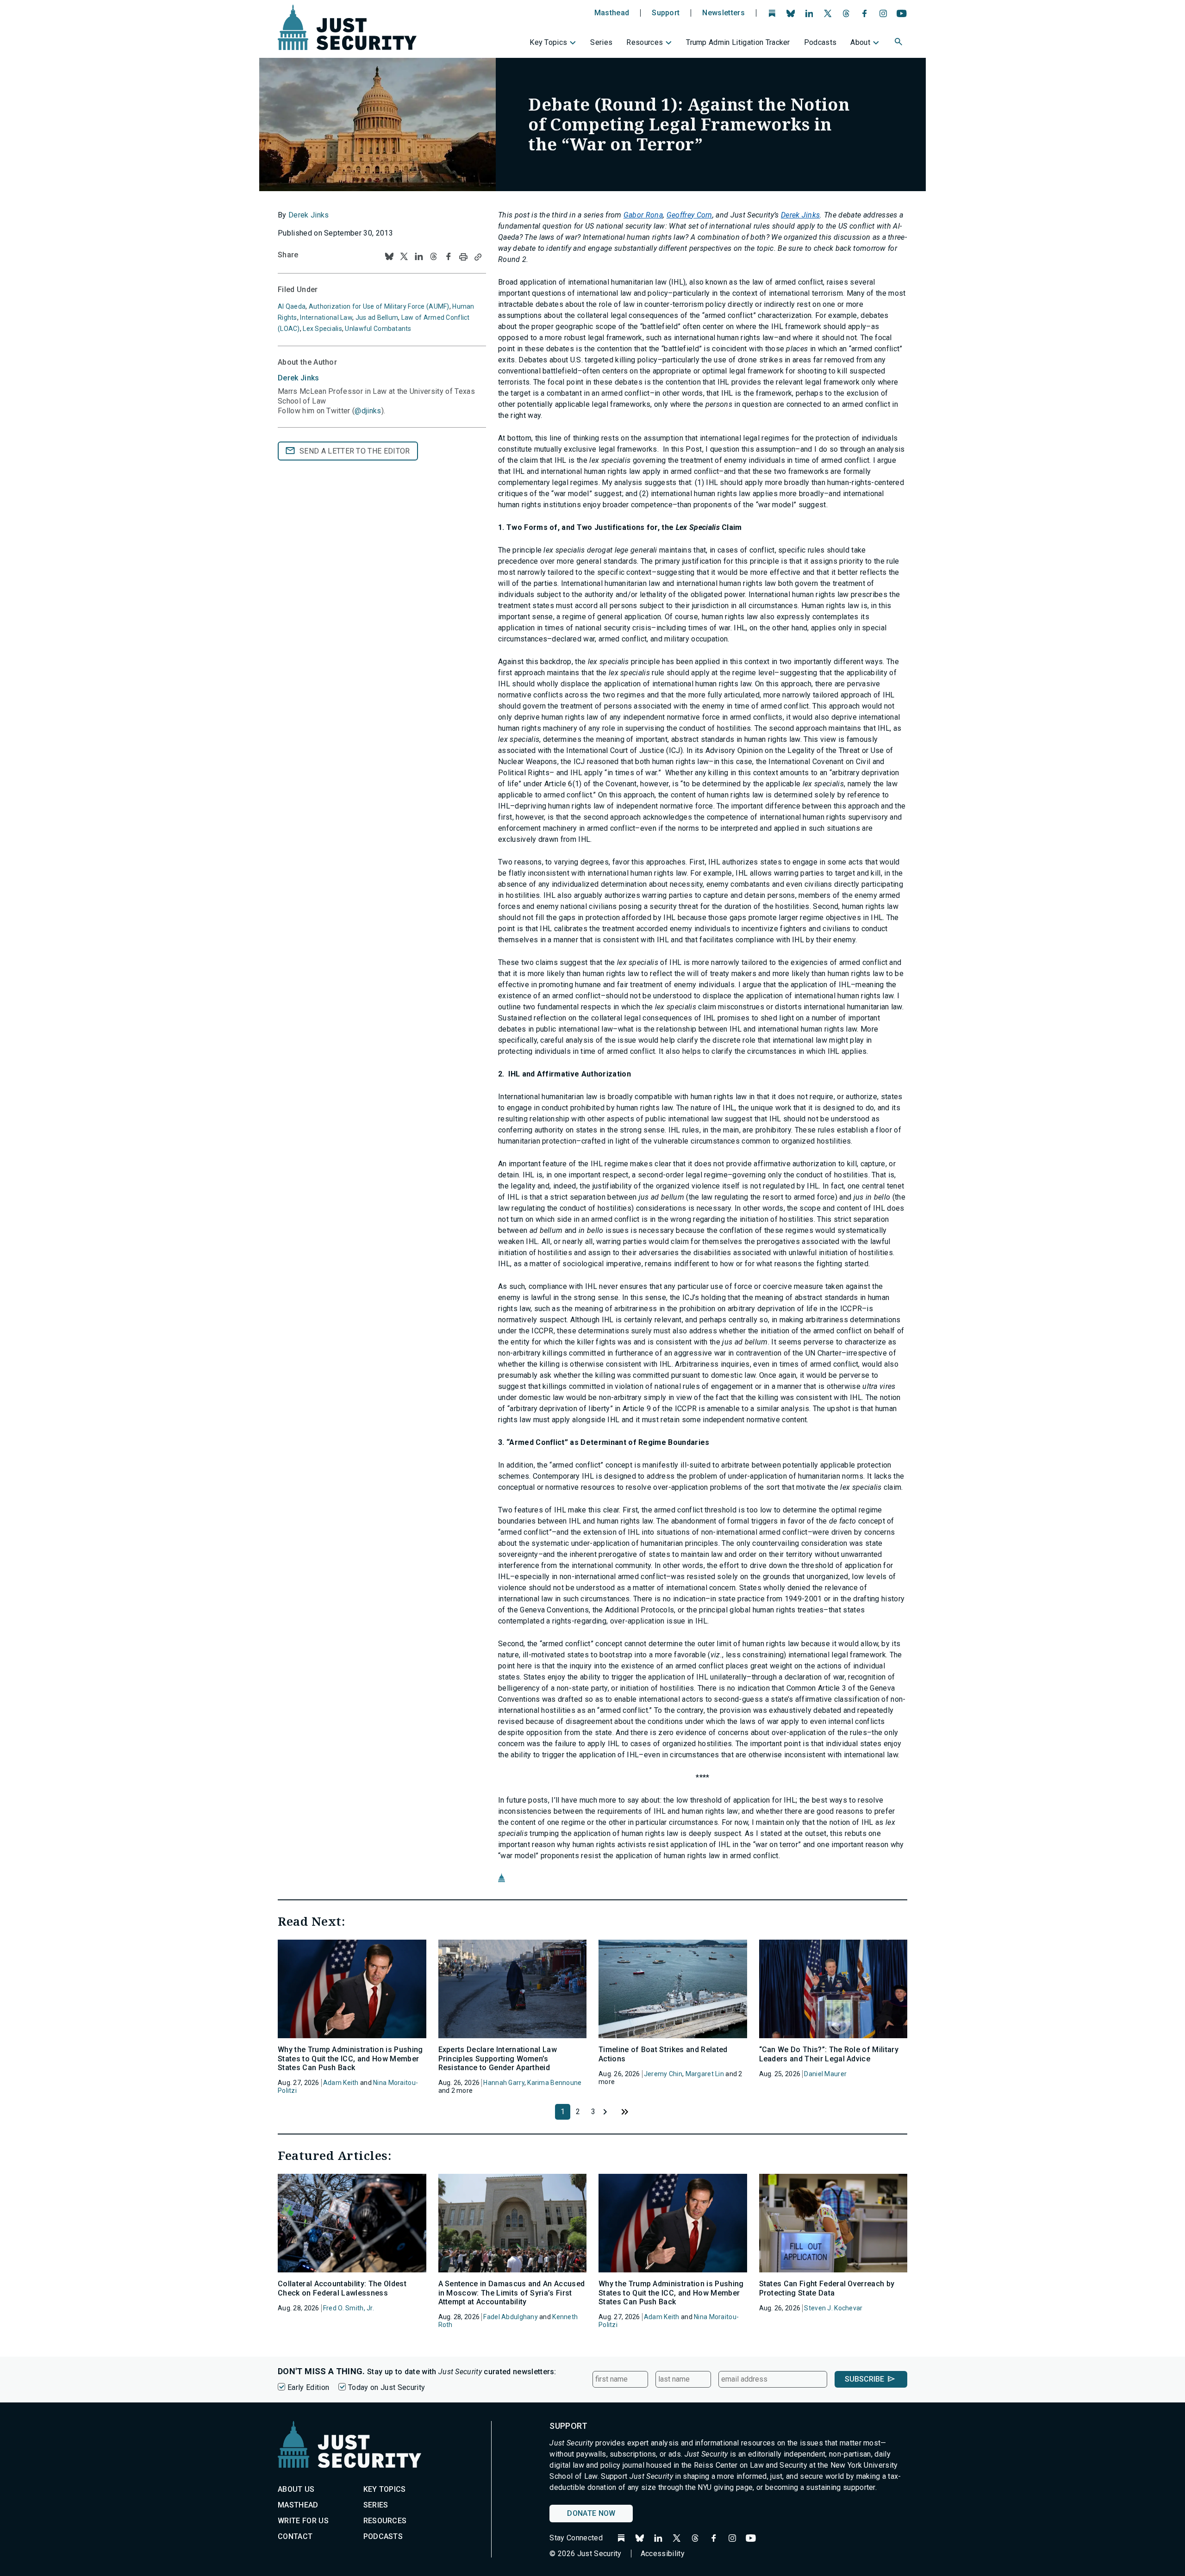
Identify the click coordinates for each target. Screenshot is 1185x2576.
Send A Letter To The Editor (355, 451)
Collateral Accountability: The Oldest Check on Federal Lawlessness (342, 2288)
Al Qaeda (292, 306)
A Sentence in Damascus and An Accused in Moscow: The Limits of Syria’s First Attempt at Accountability (512, 2293)
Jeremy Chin (663, 2074)
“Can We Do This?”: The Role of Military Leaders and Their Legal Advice (829, 2054)
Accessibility (663, 2554)
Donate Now (591, 2513)
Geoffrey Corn (689, 215)
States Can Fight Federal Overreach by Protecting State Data (827, 2288)
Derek (299, 378)
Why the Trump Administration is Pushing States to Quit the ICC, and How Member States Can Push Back (350, 2058)
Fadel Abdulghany (510, 2317)
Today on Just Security (387, 2387)
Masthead (612, 13)
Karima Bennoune (554, 2083)
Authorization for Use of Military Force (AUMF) (379, 306)
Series (601, 42)
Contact (295, 2536)
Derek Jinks (309, 215)
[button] (899, 43)
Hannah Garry (504, 2083)
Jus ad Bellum (377, 317)
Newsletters (723, 13)
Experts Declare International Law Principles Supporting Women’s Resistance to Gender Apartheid (498, 2058)
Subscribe (864, 2379)
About (860, 42)
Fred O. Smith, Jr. (349, 2308)
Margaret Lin (705, 2074)
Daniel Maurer (825, 2074)
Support (666, 13)
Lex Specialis (322, 329)
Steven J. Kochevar (833, 2308)
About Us (296, 2489)
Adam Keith (341, 2083)
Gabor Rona (643, 215)
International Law (326, 317)
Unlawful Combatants (378, 329)
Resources (645, 42)
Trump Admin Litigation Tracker (738, 42)
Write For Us (303, 2521)
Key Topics (548, 42)
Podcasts (820, 42)
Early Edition (308, 2387)
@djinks (368, 411)
